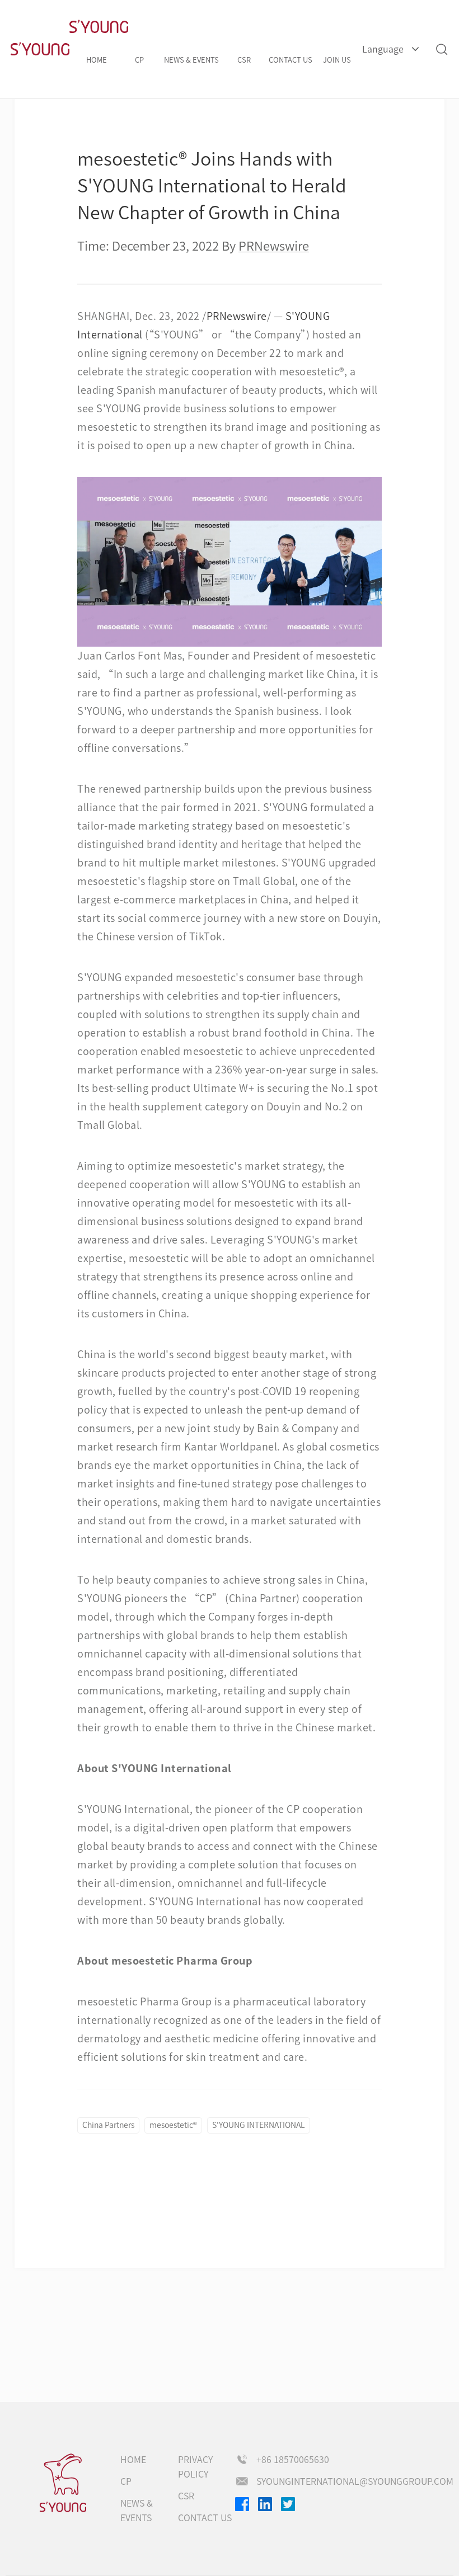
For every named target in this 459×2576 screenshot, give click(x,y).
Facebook (242, 2504)
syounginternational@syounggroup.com (355, 2481)
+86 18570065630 (293, 2460)
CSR (244, 60)
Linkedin (265, 2504)
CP (139, 60)
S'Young (40, 49)
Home (97, 60)
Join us (337, 60)
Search (441, 49)
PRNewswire (237, 316)
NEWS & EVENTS (191, 60)
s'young (63, 2483)
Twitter (288, 2504)
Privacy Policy (195, 2467)
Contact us (291, 60)
